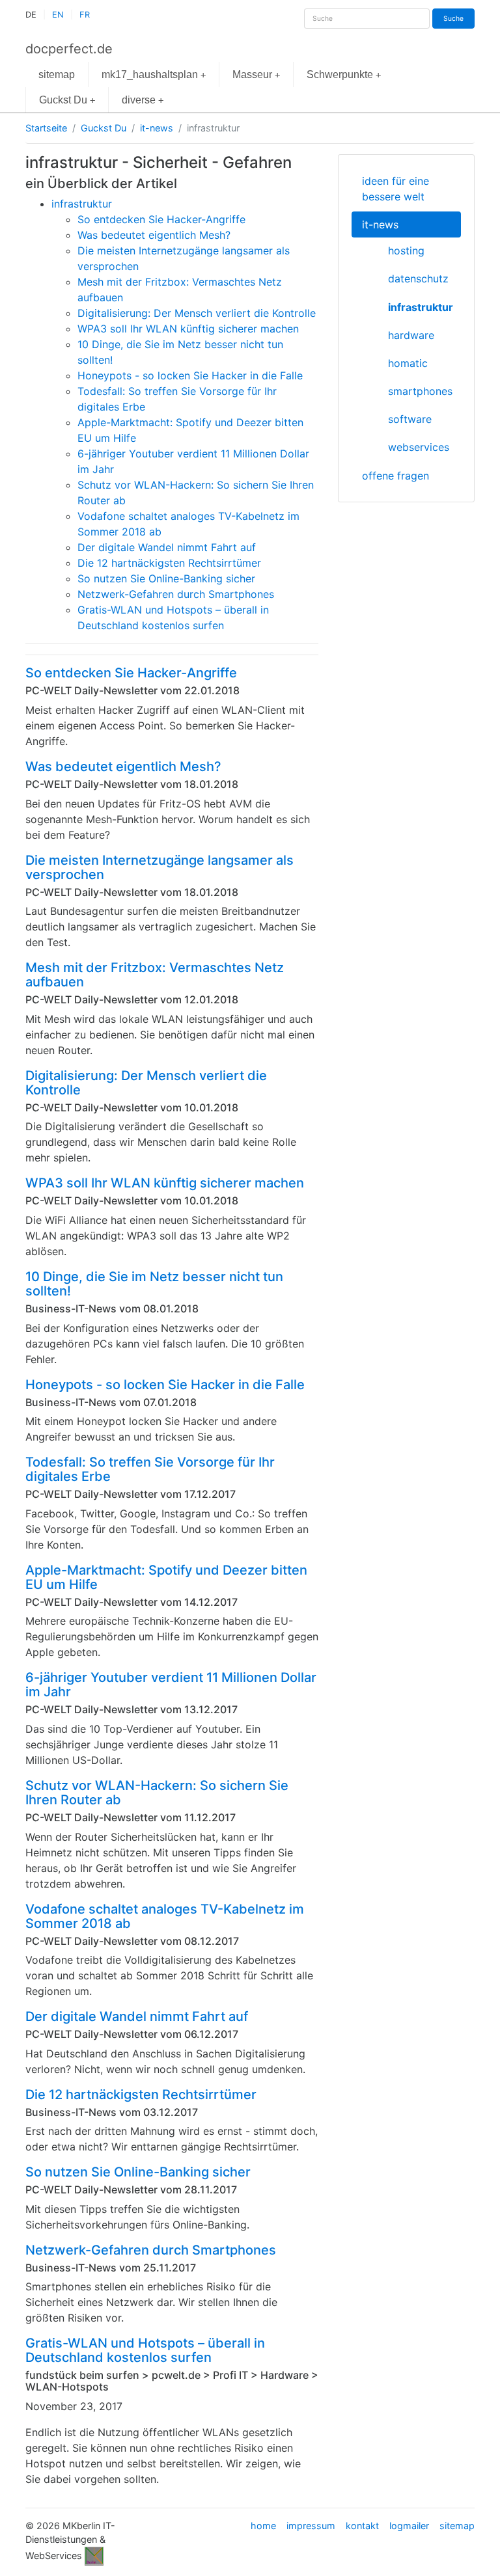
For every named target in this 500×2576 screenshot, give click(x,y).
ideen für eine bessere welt (396, 189)
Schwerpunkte (344, 75)
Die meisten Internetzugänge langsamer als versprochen (160, 867)
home (263, 2526)
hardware (411, 335)
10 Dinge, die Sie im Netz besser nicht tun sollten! (154, 1284)
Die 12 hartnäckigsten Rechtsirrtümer (141, 2095)
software (410, 419)
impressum (311, 2526)
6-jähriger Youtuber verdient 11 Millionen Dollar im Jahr (171, 1685)
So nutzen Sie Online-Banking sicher (138, 2172)
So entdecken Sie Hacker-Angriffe (131, 673)
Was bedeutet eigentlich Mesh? (123, 766)
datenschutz (418, 278)
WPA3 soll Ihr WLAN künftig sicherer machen (165, 1183)
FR (85, 15)
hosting (406, 251)
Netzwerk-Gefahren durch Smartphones (151, 2250)
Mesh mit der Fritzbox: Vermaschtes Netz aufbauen (155, 975)
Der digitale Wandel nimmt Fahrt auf (137, 2016)
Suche (453, 18)
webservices (419, 447)
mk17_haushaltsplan (154, 75)
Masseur (256, 75)
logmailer (409, 2526)
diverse (143, 100)
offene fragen (396, 476)
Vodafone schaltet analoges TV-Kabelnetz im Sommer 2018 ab (165, 1916)
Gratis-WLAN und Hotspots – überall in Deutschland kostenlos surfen (145, 2350)
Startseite (46, 128)
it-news (157, 128)
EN (58, 15)
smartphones (420, 391)
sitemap (57, 75)
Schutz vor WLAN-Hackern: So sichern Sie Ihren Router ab (157, 1793)
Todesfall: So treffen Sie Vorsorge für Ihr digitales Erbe (150, 1469)
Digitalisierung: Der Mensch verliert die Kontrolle (146, 1083)
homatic (408, 363)
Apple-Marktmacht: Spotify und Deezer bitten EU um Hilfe (166, 1577)
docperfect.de (69, 49)
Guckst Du (67, 100)
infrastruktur (421, 307)
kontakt (362, 2526)
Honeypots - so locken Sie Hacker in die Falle (165, 1385)
